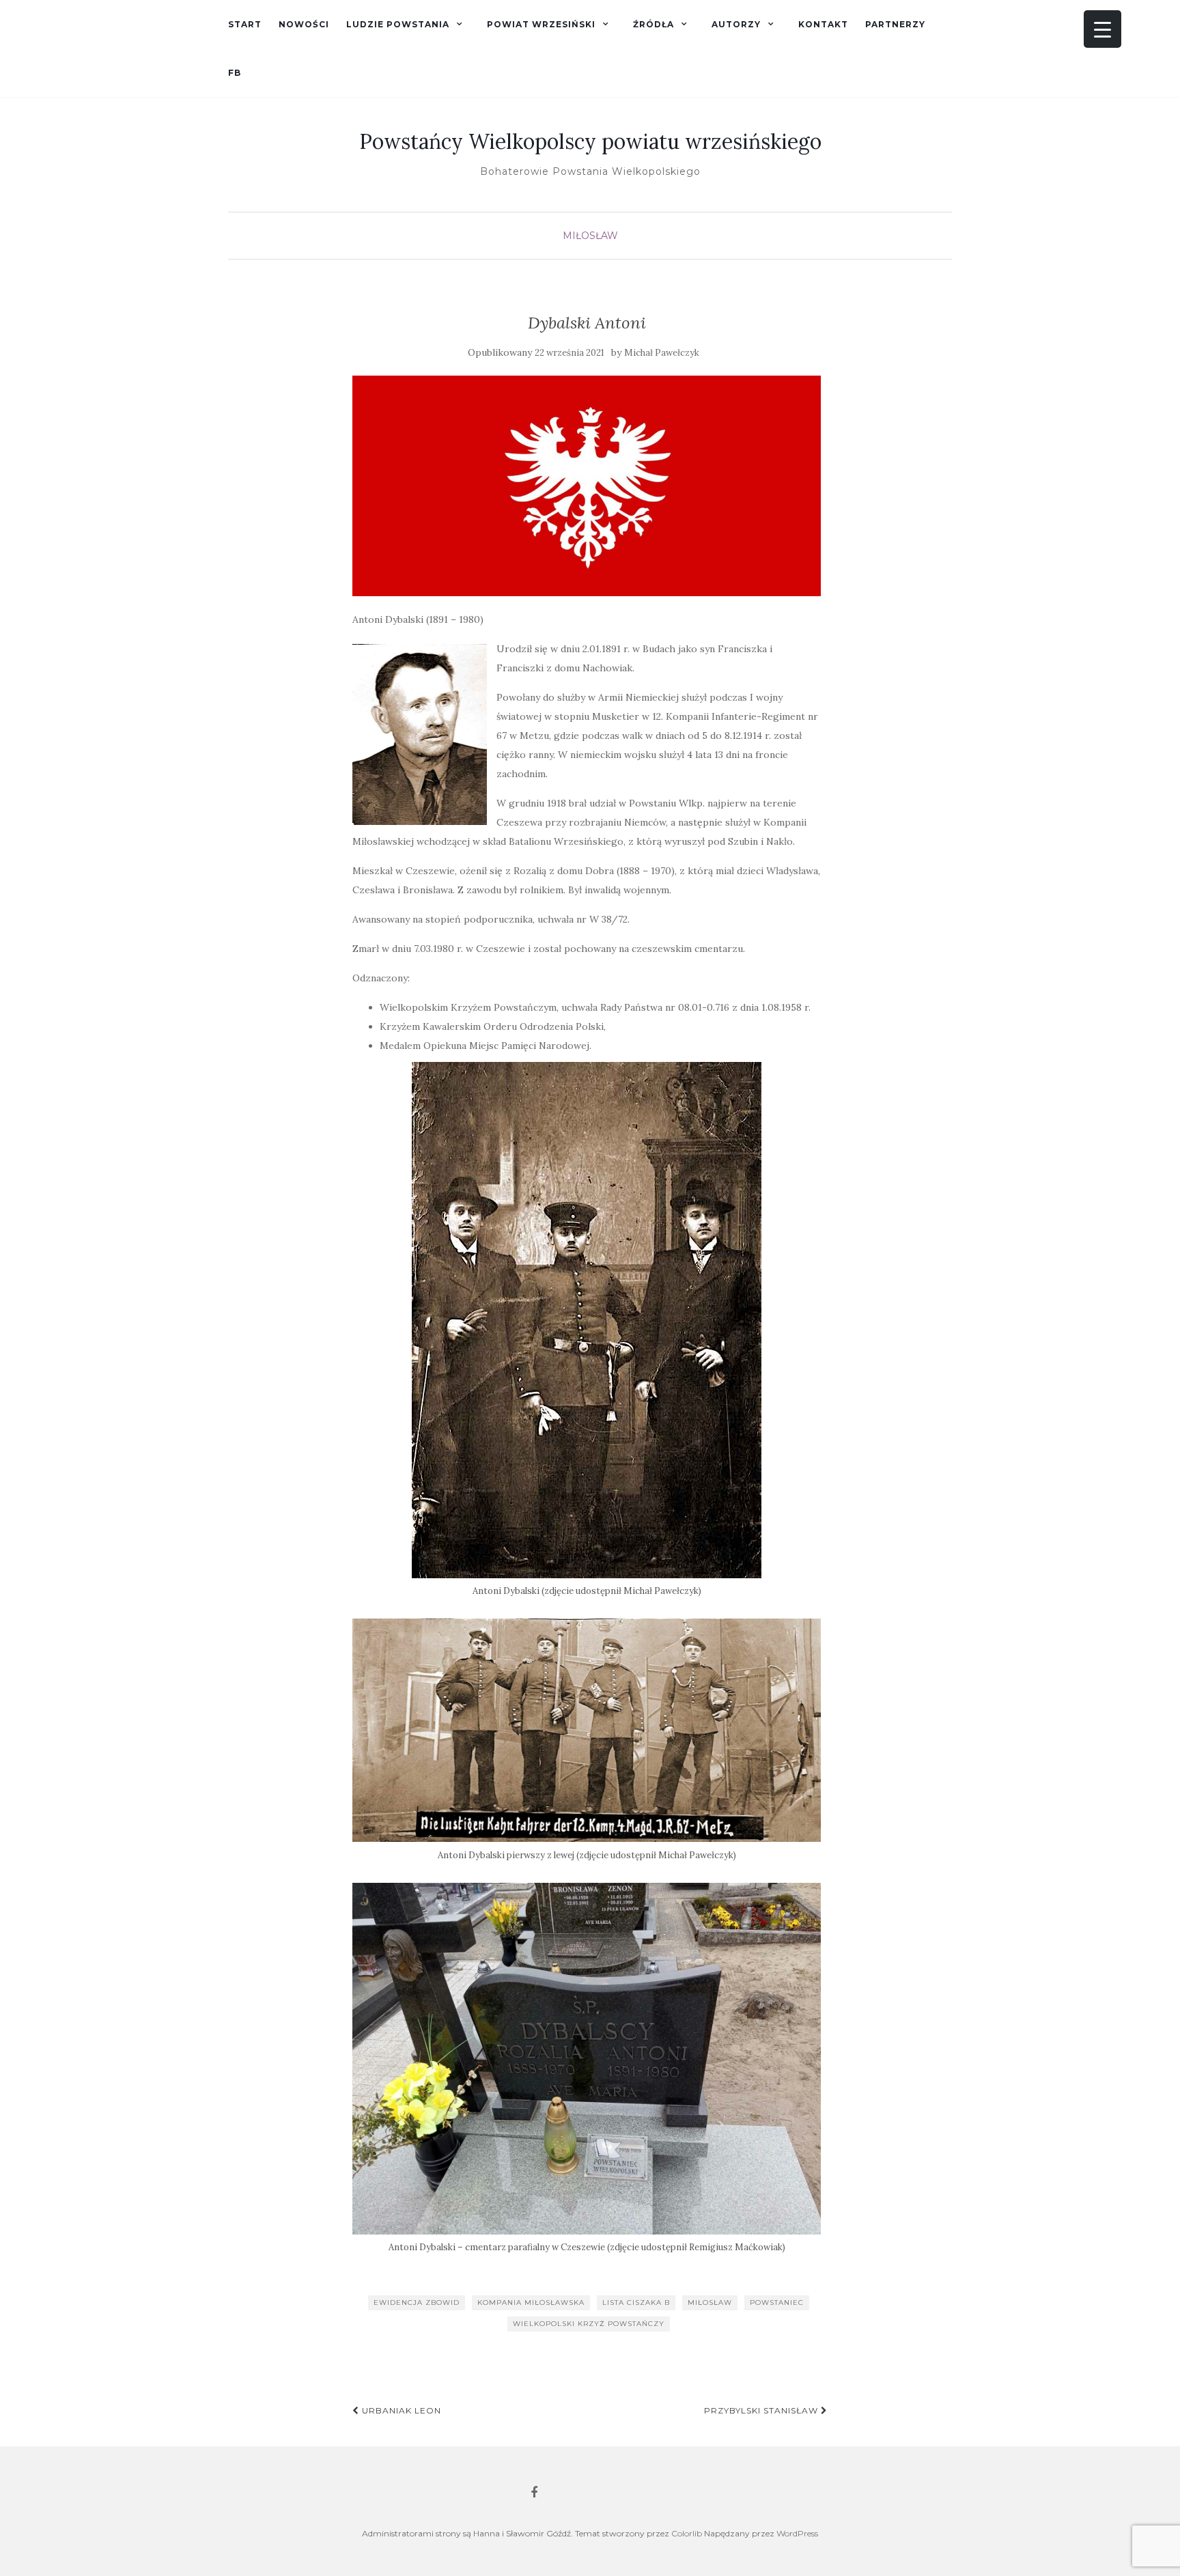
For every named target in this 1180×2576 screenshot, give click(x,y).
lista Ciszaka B (636, 2302)
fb (235, 73)
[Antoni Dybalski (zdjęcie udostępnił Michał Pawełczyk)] (587, 1320)
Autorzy (736, 24)
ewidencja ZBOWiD (417, 2302)
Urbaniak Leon (400, 2410)
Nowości (304, 24)
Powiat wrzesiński (541, 24)
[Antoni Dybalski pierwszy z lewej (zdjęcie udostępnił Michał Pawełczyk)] (587, 1730)
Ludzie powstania (398, 24)
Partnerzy (895, 24)
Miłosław (590, 236)
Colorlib (687, 2533)
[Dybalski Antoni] (587, 486)
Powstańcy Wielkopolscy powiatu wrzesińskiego (590, 141)
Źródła (654, 24)
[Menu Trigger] (1102, 29)
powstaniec (777, 2302)
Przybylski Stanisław (762, 2410)
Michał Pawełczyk (662, 353)
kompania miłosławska (531, 2302)
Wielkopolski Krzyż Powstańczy (589, 2324)
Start (245, 24)
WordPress (797, 2533)
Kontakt (823, 24)
